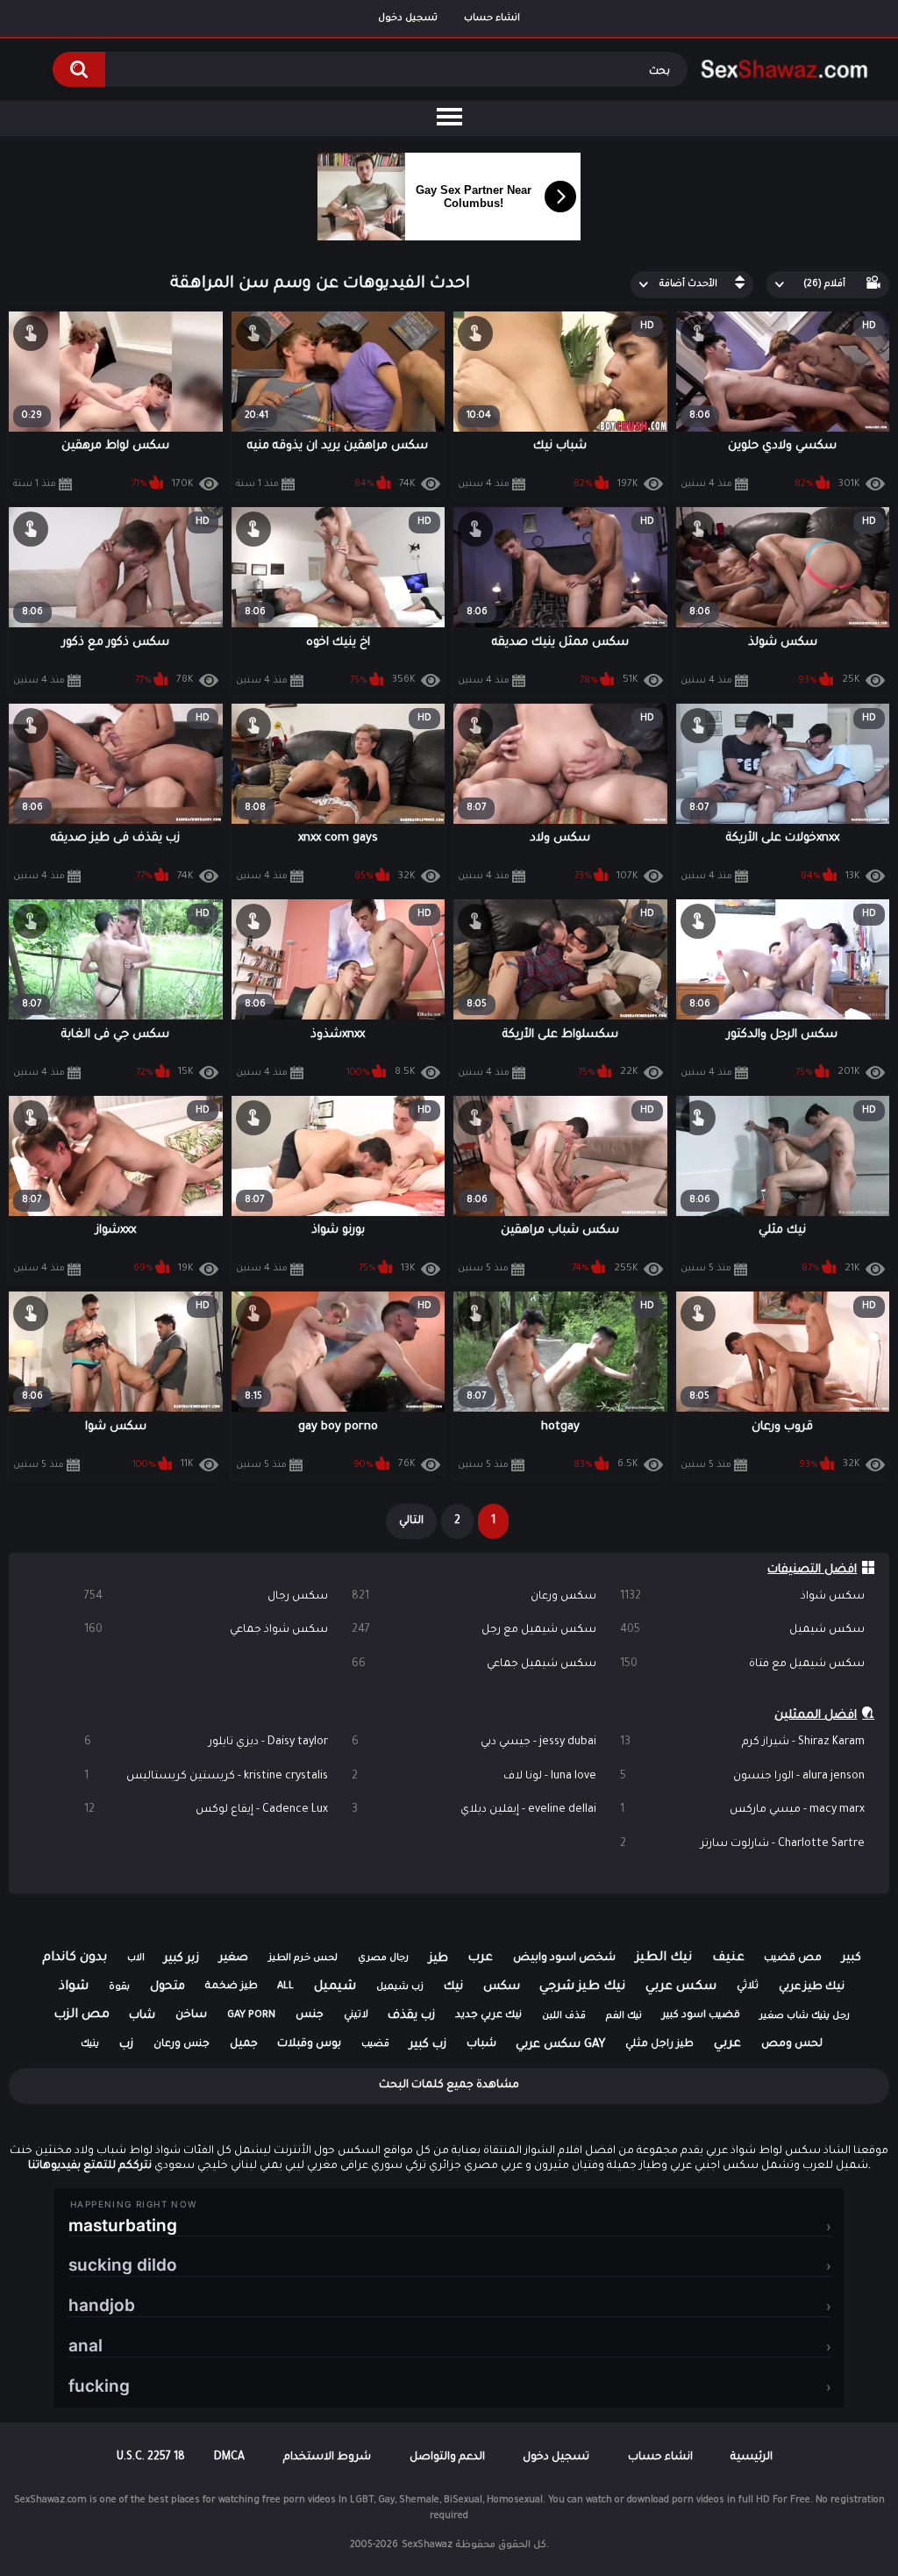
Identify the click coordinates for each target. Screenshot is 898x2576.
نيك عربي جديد (488, 2016)
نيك (453, 1987)
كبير (852, 1958)
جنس (310, 2015)
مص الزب (82, 2015)
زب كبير (428, 2045)
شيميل (335, 1987)
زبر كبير (182, 1959)
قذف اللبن (564, 2016)
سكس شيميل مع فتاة (742, 1664)
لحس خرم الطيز (303, 1958)
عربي (727, 2044)
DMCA (229, 2458)
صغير (234, 1958)
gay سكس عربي (560, 2045)
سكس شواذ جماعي (207, 1630)
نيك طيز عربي (812, 1987)
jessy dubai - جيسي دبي (474, 1742)
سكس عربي (681, 1987)
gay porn (251, 2016)
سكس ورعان (474, 1597)
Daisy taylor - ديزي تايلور (207, 1742)
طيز (438, 1959)
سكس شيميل (742, 1630)
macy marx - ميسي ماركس (742, 1810)
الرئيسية (752, 2458)
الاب (136, 1958)
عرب (480, 1958)
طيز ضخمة (232, 1987)
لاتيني (356, 2016)
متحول (167, 1987)
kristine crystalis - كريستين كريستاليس (207, 1777)
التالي (411, 1521)
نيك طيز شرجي (582, 1987)
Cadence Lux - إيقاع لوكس (207, 1810)
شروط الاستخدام (327, 2458)
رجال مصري (383, 1958)
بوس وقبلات (309, 2044)
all (285, 1987)
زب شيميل (400, 1987)
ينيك (90, 2044)
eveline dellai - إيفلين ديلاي (474, 1810)
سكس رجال (207, 1597)
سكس (502, 1987)
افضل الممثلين (816, 1716)
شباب (481, 2044)
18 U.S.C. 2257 (151, 2458)
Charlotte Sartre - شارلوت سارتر (742, 1844)
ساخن (191, 2015)
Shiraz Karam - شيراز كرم (742, 1742)
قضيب (375, 2044)
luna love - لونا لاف (474, 1777)
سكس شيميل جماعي (474, 1664)
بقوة (119, 1987)
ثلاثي (748, 1987)
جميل (244, 2044)
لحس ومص (792, 2044)
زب (126, 2045)
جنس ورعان (182, 2045)
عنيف (728, 1958)
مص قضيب (793, 1959)
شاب (142, 2016)
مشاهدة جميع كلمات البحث (449, 2086)
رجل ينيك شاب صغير (805, 2016)
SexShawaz (427, 2545)
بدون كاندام (75, 1958)
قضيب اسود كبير (701, 2016)
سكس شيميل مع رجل (474, 1630)
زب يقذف (411, 2016)
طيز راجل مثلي (659, 2045)
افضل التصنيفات (812, 1570)
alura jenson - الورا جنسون (742, 1777)
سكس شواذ (742, 1597)
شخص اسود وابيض (564, 1958)
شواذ (74, 1987)
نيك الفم (624, 2016)
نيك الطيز (664, 1958)
